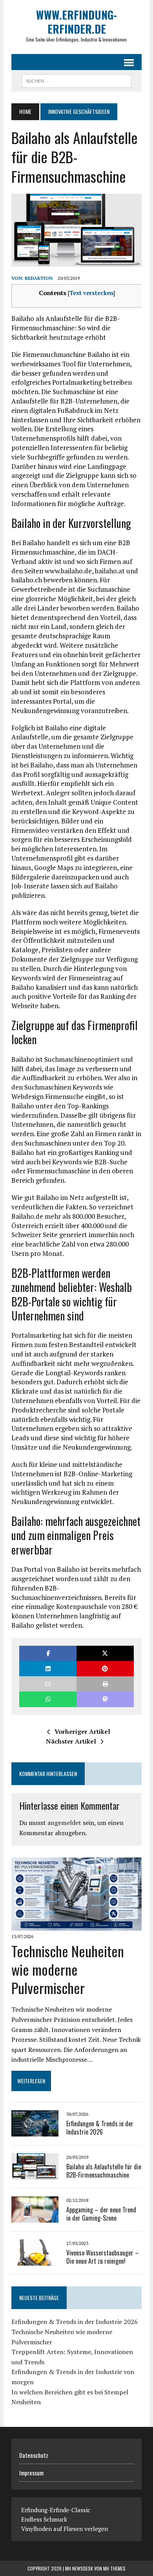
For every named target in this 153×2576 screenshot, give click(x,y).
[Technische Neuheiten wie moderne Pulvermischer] (76, 1925)
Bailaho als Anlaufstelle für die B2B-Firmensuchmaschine (104, 2171)
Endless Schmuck (44, 2519)
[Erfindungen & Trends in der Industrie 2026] (35, 2131)
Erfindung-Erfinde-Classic (56, 2510)
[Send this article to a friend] (48, 1684)
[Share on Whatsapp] (48, 1699)
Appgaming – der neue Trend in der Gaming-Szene (101, 2214)
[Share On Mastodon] (105, 1699)
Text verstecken (91, 293)
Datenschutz (34, 2455)
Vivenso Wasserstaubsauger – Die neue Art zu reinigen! (103, 2257)
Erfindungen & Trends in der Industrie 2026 (100, 2128)
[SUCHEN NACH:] (76, 80)
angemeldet (64, 1823)
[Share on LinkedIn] (48, 1669)
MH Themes (114, 2568)
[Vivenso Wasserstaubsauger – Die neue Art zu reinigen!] (35, 2261)
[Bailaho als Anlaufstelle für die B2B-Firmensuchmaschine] (35, 2174)
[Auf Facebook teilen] (48, 1653)
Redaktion (39, 278)
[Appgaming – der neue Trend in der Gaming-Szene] (35, 2218)
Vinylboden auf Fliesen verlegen (65, 2529)
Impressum (31, 2473)
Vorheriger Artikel (82, 1731)
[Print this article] (105, 1684)
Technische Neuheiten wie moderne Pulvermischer (68, 1969)
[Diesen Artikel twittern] (105, 1653)
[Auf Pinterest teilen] (105, 1669)
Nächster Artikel (71, 1741)
